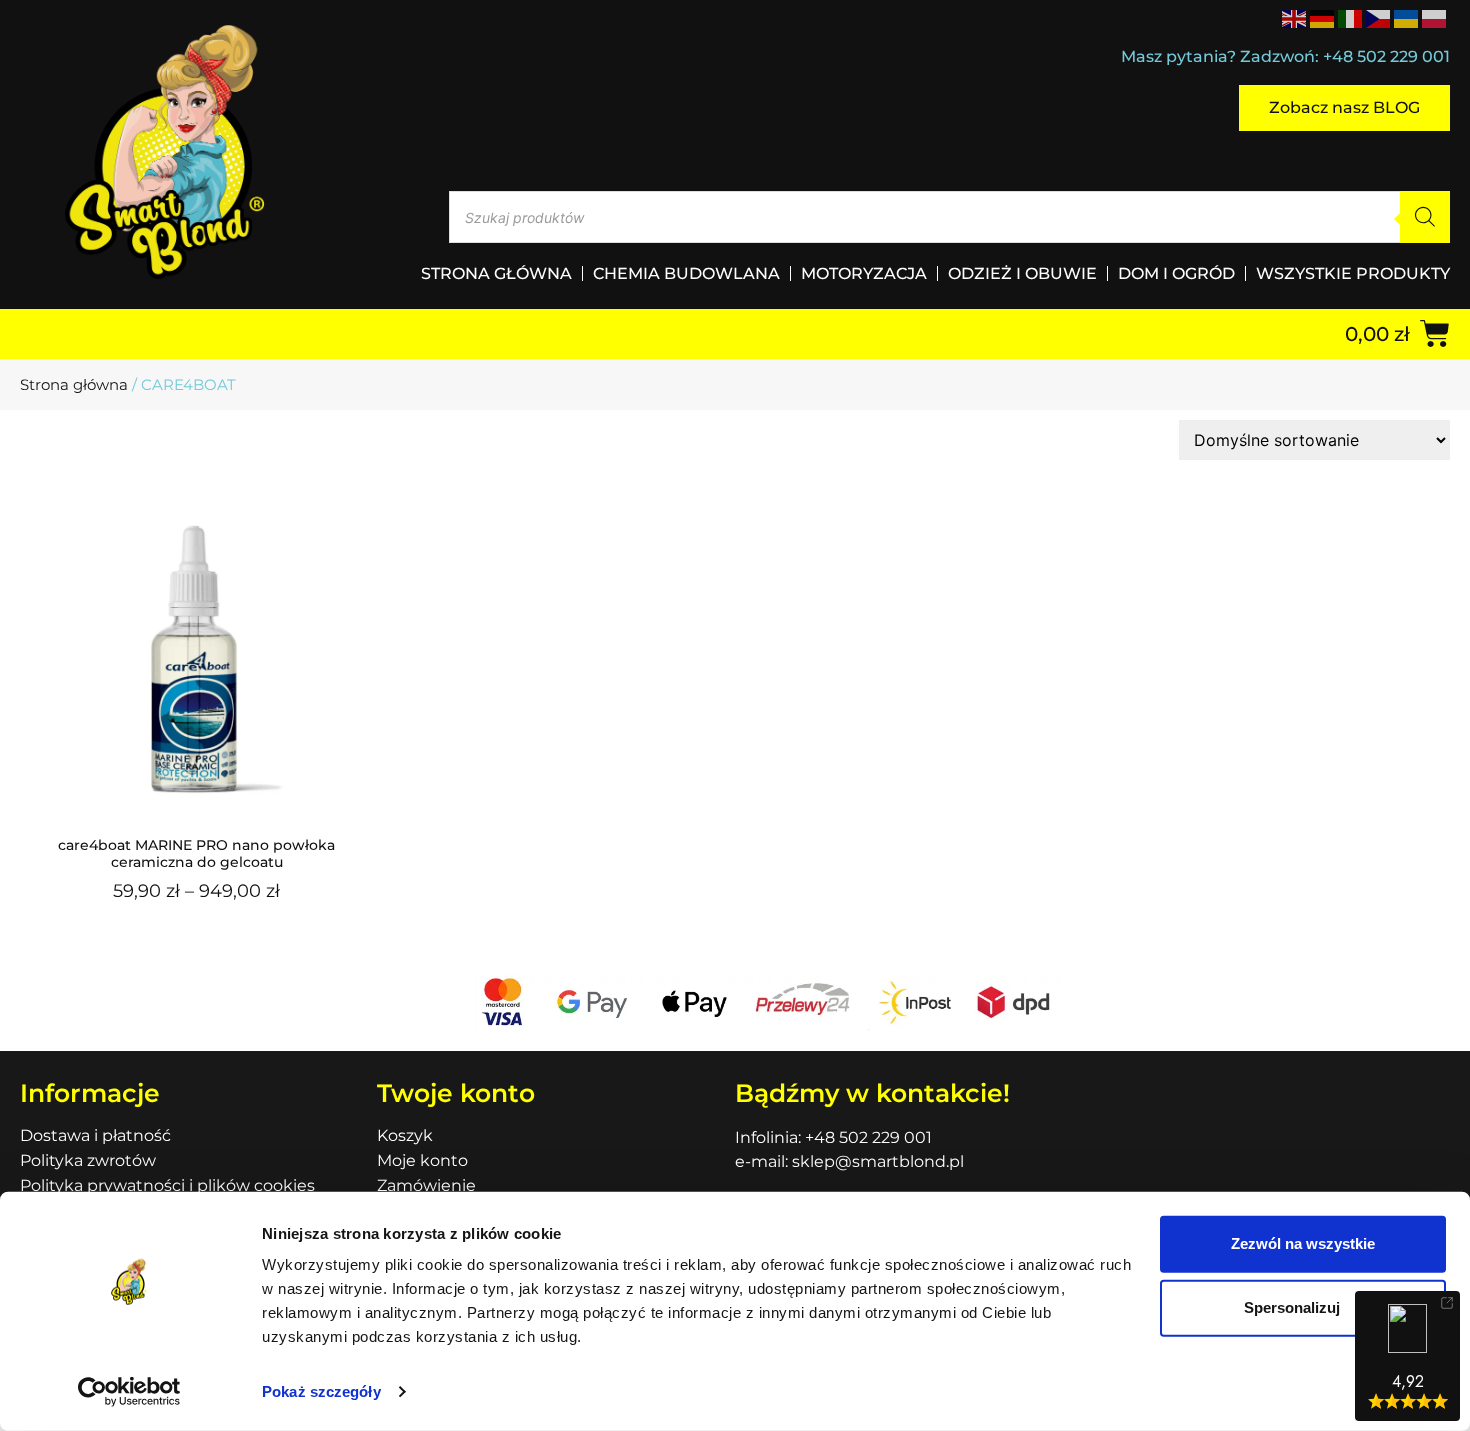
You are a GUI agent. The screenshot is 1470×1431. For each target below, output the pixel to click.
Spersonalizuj (1292, 1307)
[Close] (1011, 493)
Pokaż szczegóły (321, 1391)
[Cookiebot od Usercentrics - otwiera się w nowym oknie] (129, 1392)
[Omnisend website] (735, 916)
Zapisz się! (735, 811)
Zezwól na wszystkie (1303, 1243)
